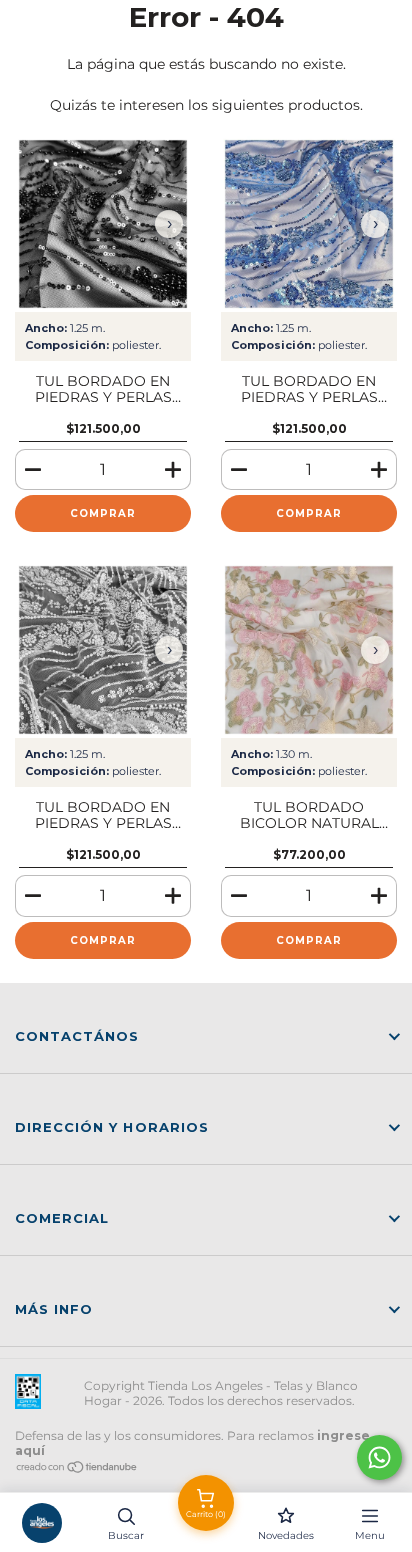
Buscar (126, 1535)
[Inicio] (42, 1522)
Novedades (286, 1535)
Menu (370, 1535)
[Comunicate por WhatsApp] (379, 1457)
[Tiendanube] (77, 1469)
